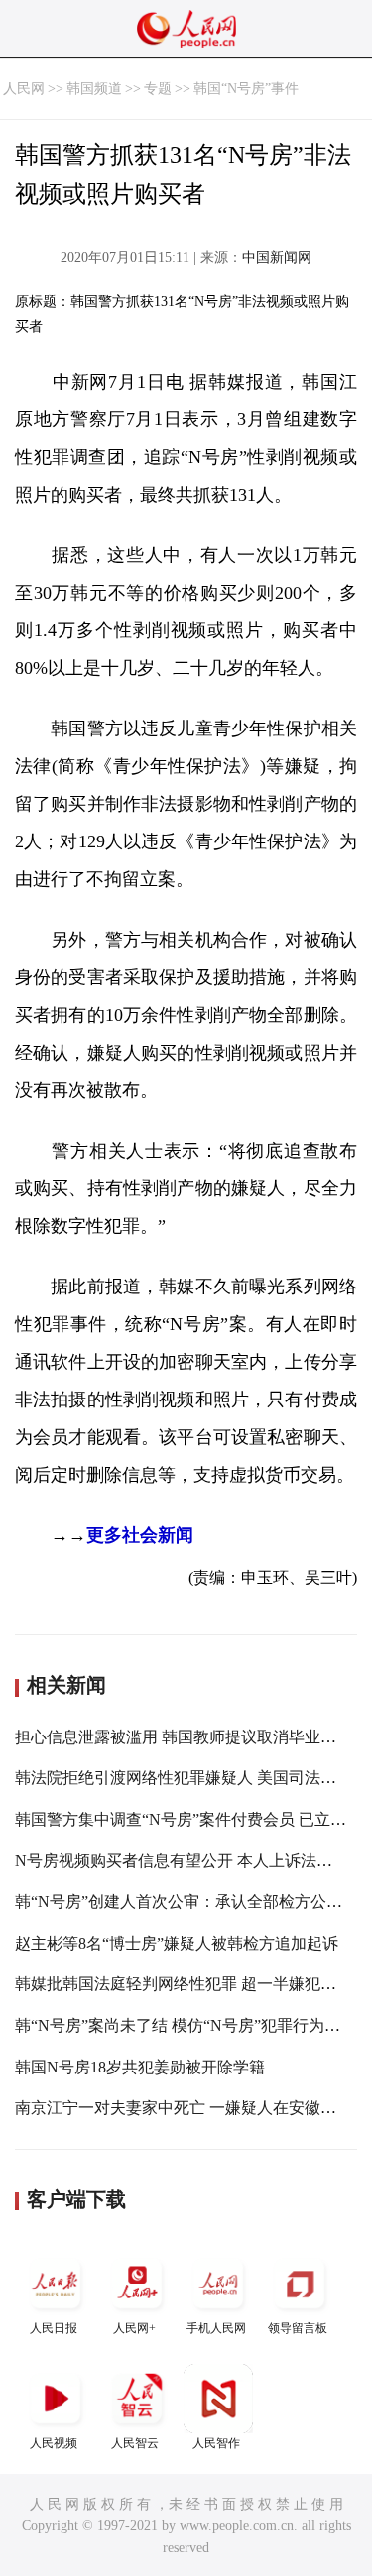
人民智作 (216, 2443)
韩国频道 (94, 89)
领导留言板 (298, 2328)
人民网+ (134, 2328)
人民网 (24, 89)
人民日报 (54, 2328)
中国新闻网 (277, 257)
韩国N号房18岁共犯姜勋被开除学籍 (140, 2067)
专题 (158, 89)
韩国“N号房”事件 (246, 89)
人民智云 (135, 2443)
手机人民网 (216, 2328)
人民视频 (54, 2443)
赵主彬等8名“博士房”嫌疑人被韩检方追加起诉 (177, 1943)
